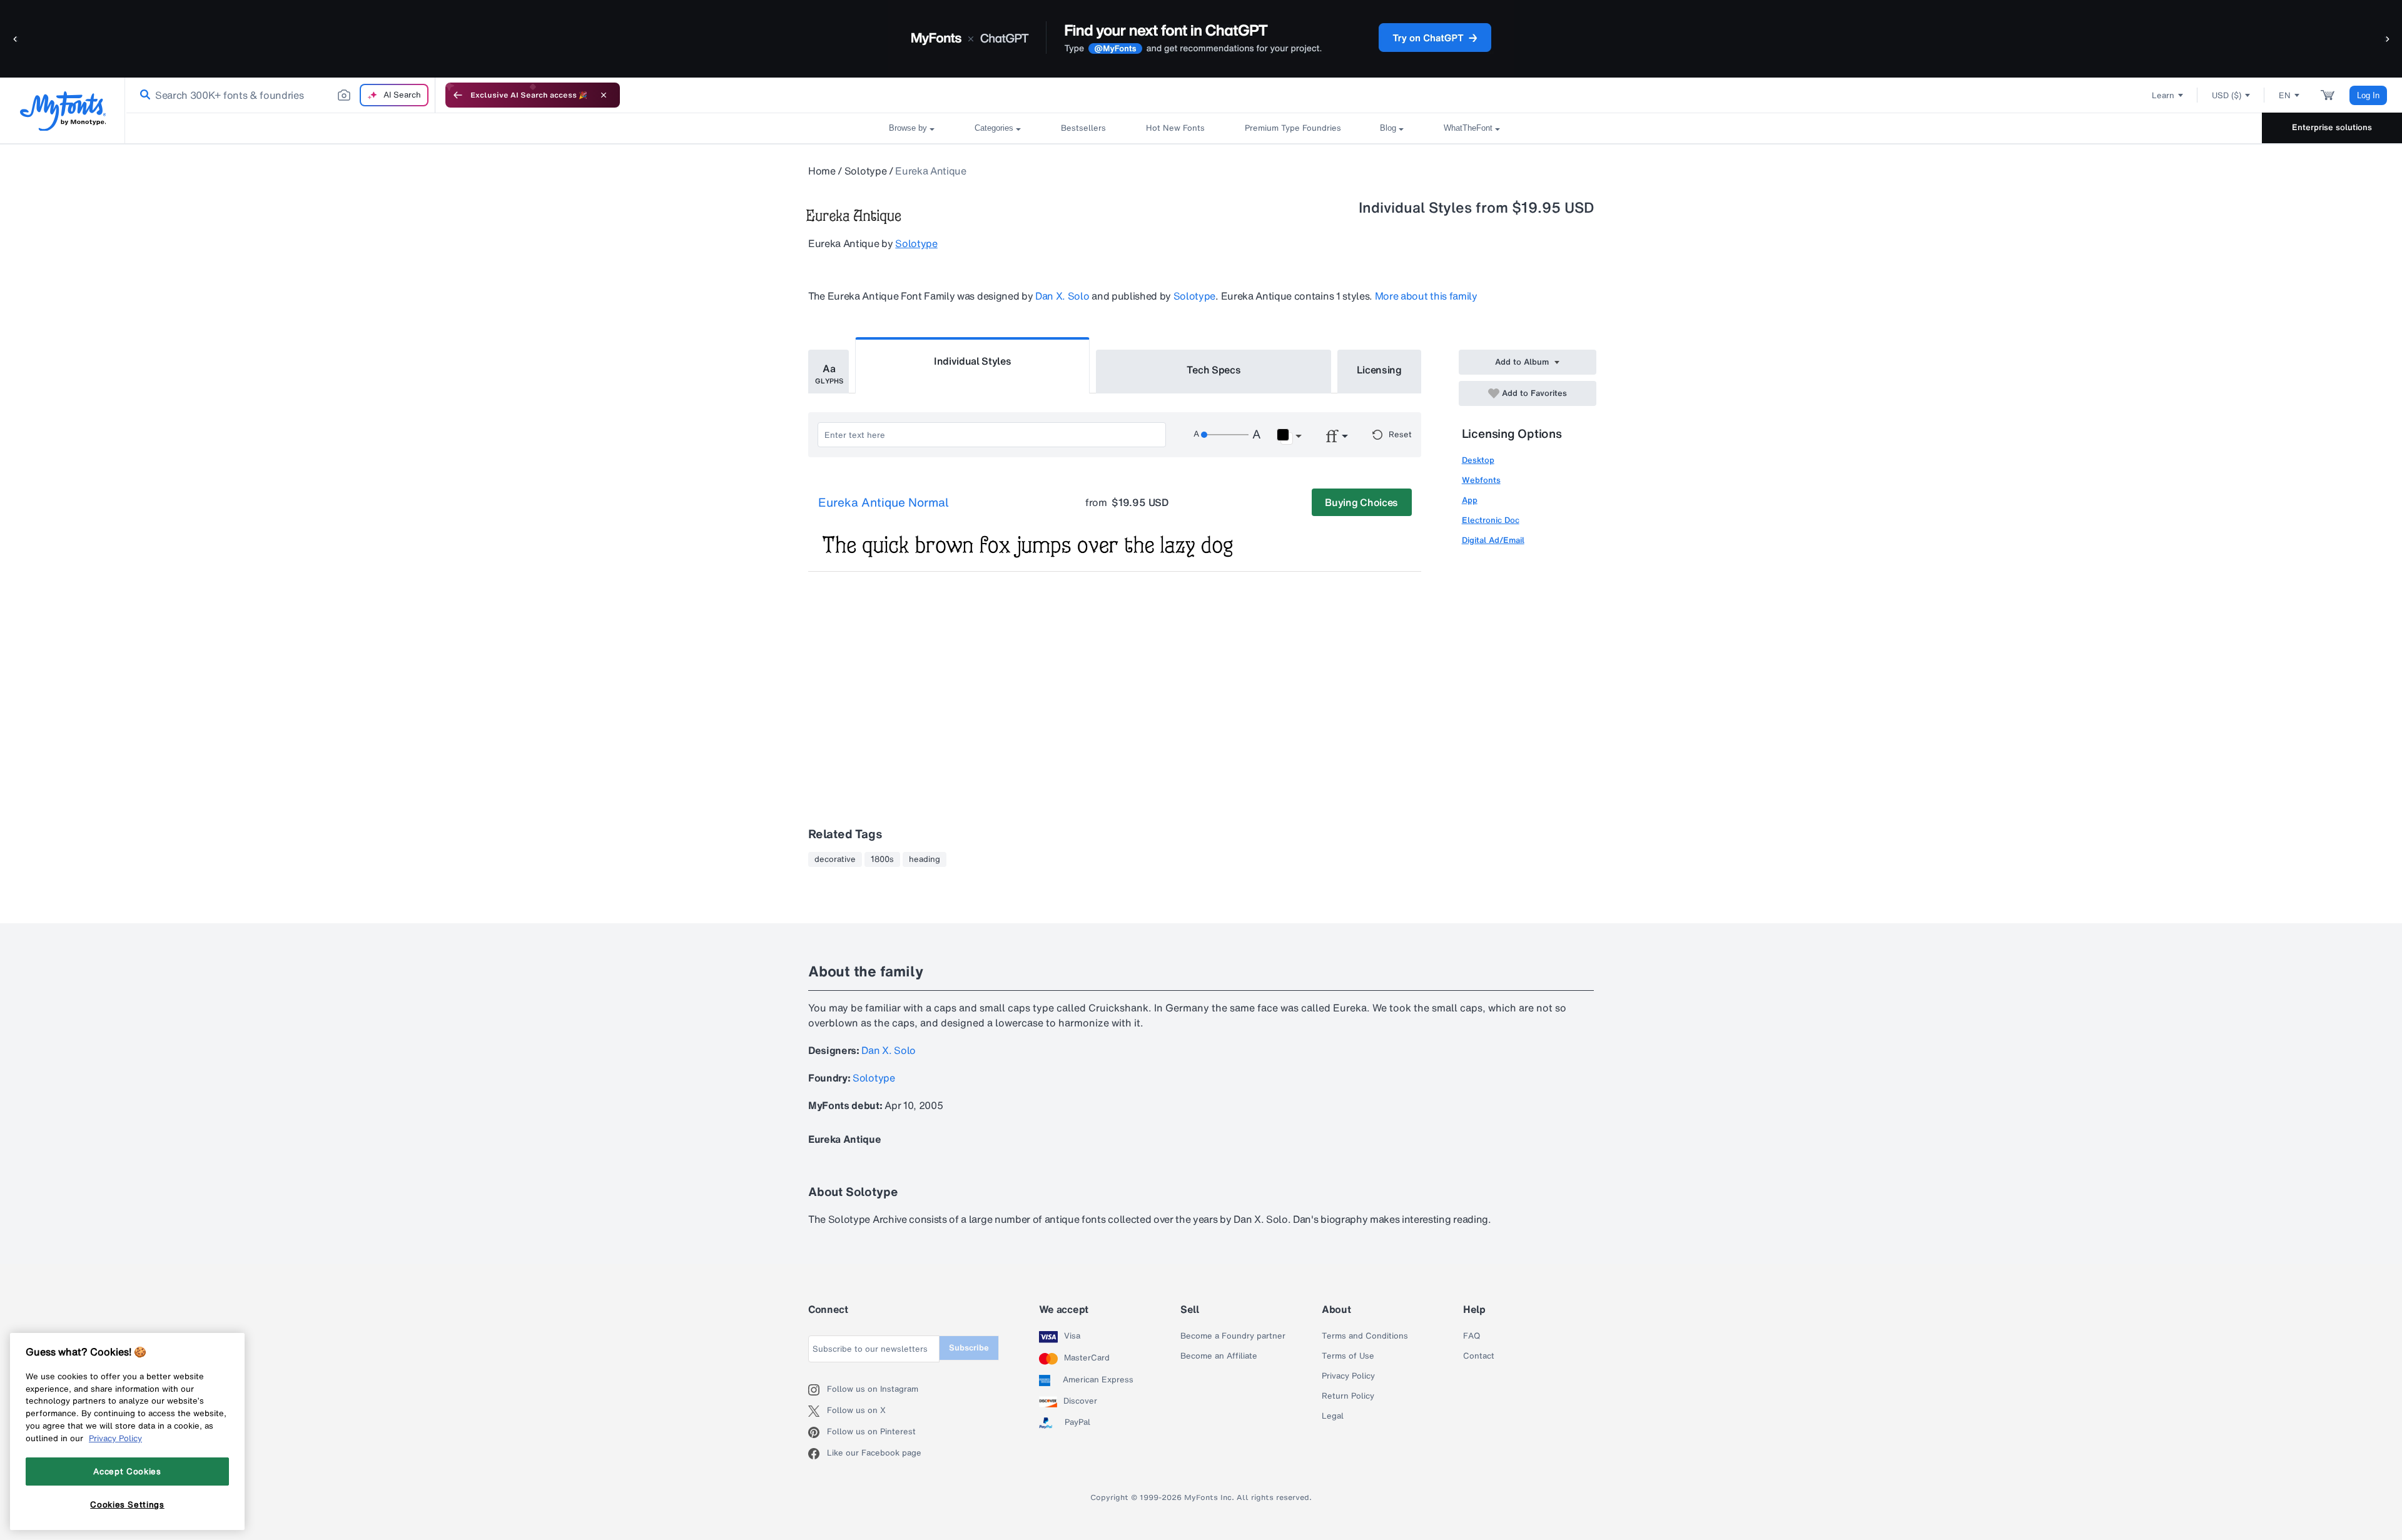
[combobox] (280, 95)
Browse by (908, 128)
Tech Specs (1214, 370)
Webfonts (1481, 480)
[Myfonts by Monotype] (63, 111)
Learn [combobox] (2163, 95)
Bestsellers (1083, 128)
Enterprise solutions (2332, 127)
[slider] (1225, 435)
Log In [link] (2368, 95)
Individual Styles (973, 361)
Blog (1388, 128)
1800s (882, 859)
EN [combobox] (2285, 95)
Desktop (1478, 460)
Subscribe (969, 1348)
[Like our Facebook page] (818, 1454)
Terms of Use (1348, 1356)
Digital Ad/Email (1493, 540)
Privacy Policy (1348, 1376)
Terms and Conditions (1365, 1336)
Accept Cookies (127, 1471)
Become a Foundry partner (1233, 1336)
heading (925, 859)
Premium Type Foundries (1292, 128)
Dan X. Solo (1062, 296)
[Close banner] (604, 95)
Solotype (865, 171)
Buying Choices (1361, 502)
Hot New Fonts (1175, 128)
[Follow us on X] (818, 1411)
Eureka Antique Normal (884, 503)
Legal (1333, 1416)
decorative (835, 859)
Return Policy (1348, 1396)
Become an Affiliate (1219, 1356)
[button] (16, 38)
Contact (1479, 1356)
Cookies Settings (127, 1504)
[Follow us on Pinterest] (818, 1432)
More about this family (1426, 296)
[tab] (829, 372)
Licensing (1379, 370)
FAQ (1472, 1336)
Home (822, 171)
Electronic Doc (1491, 520)
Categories (994, 128)
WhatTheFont (1468, 128)
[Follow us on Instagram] (818, 1390)
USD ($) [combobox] (2227, 95)
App (1470, 500)
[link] (143, 95)
